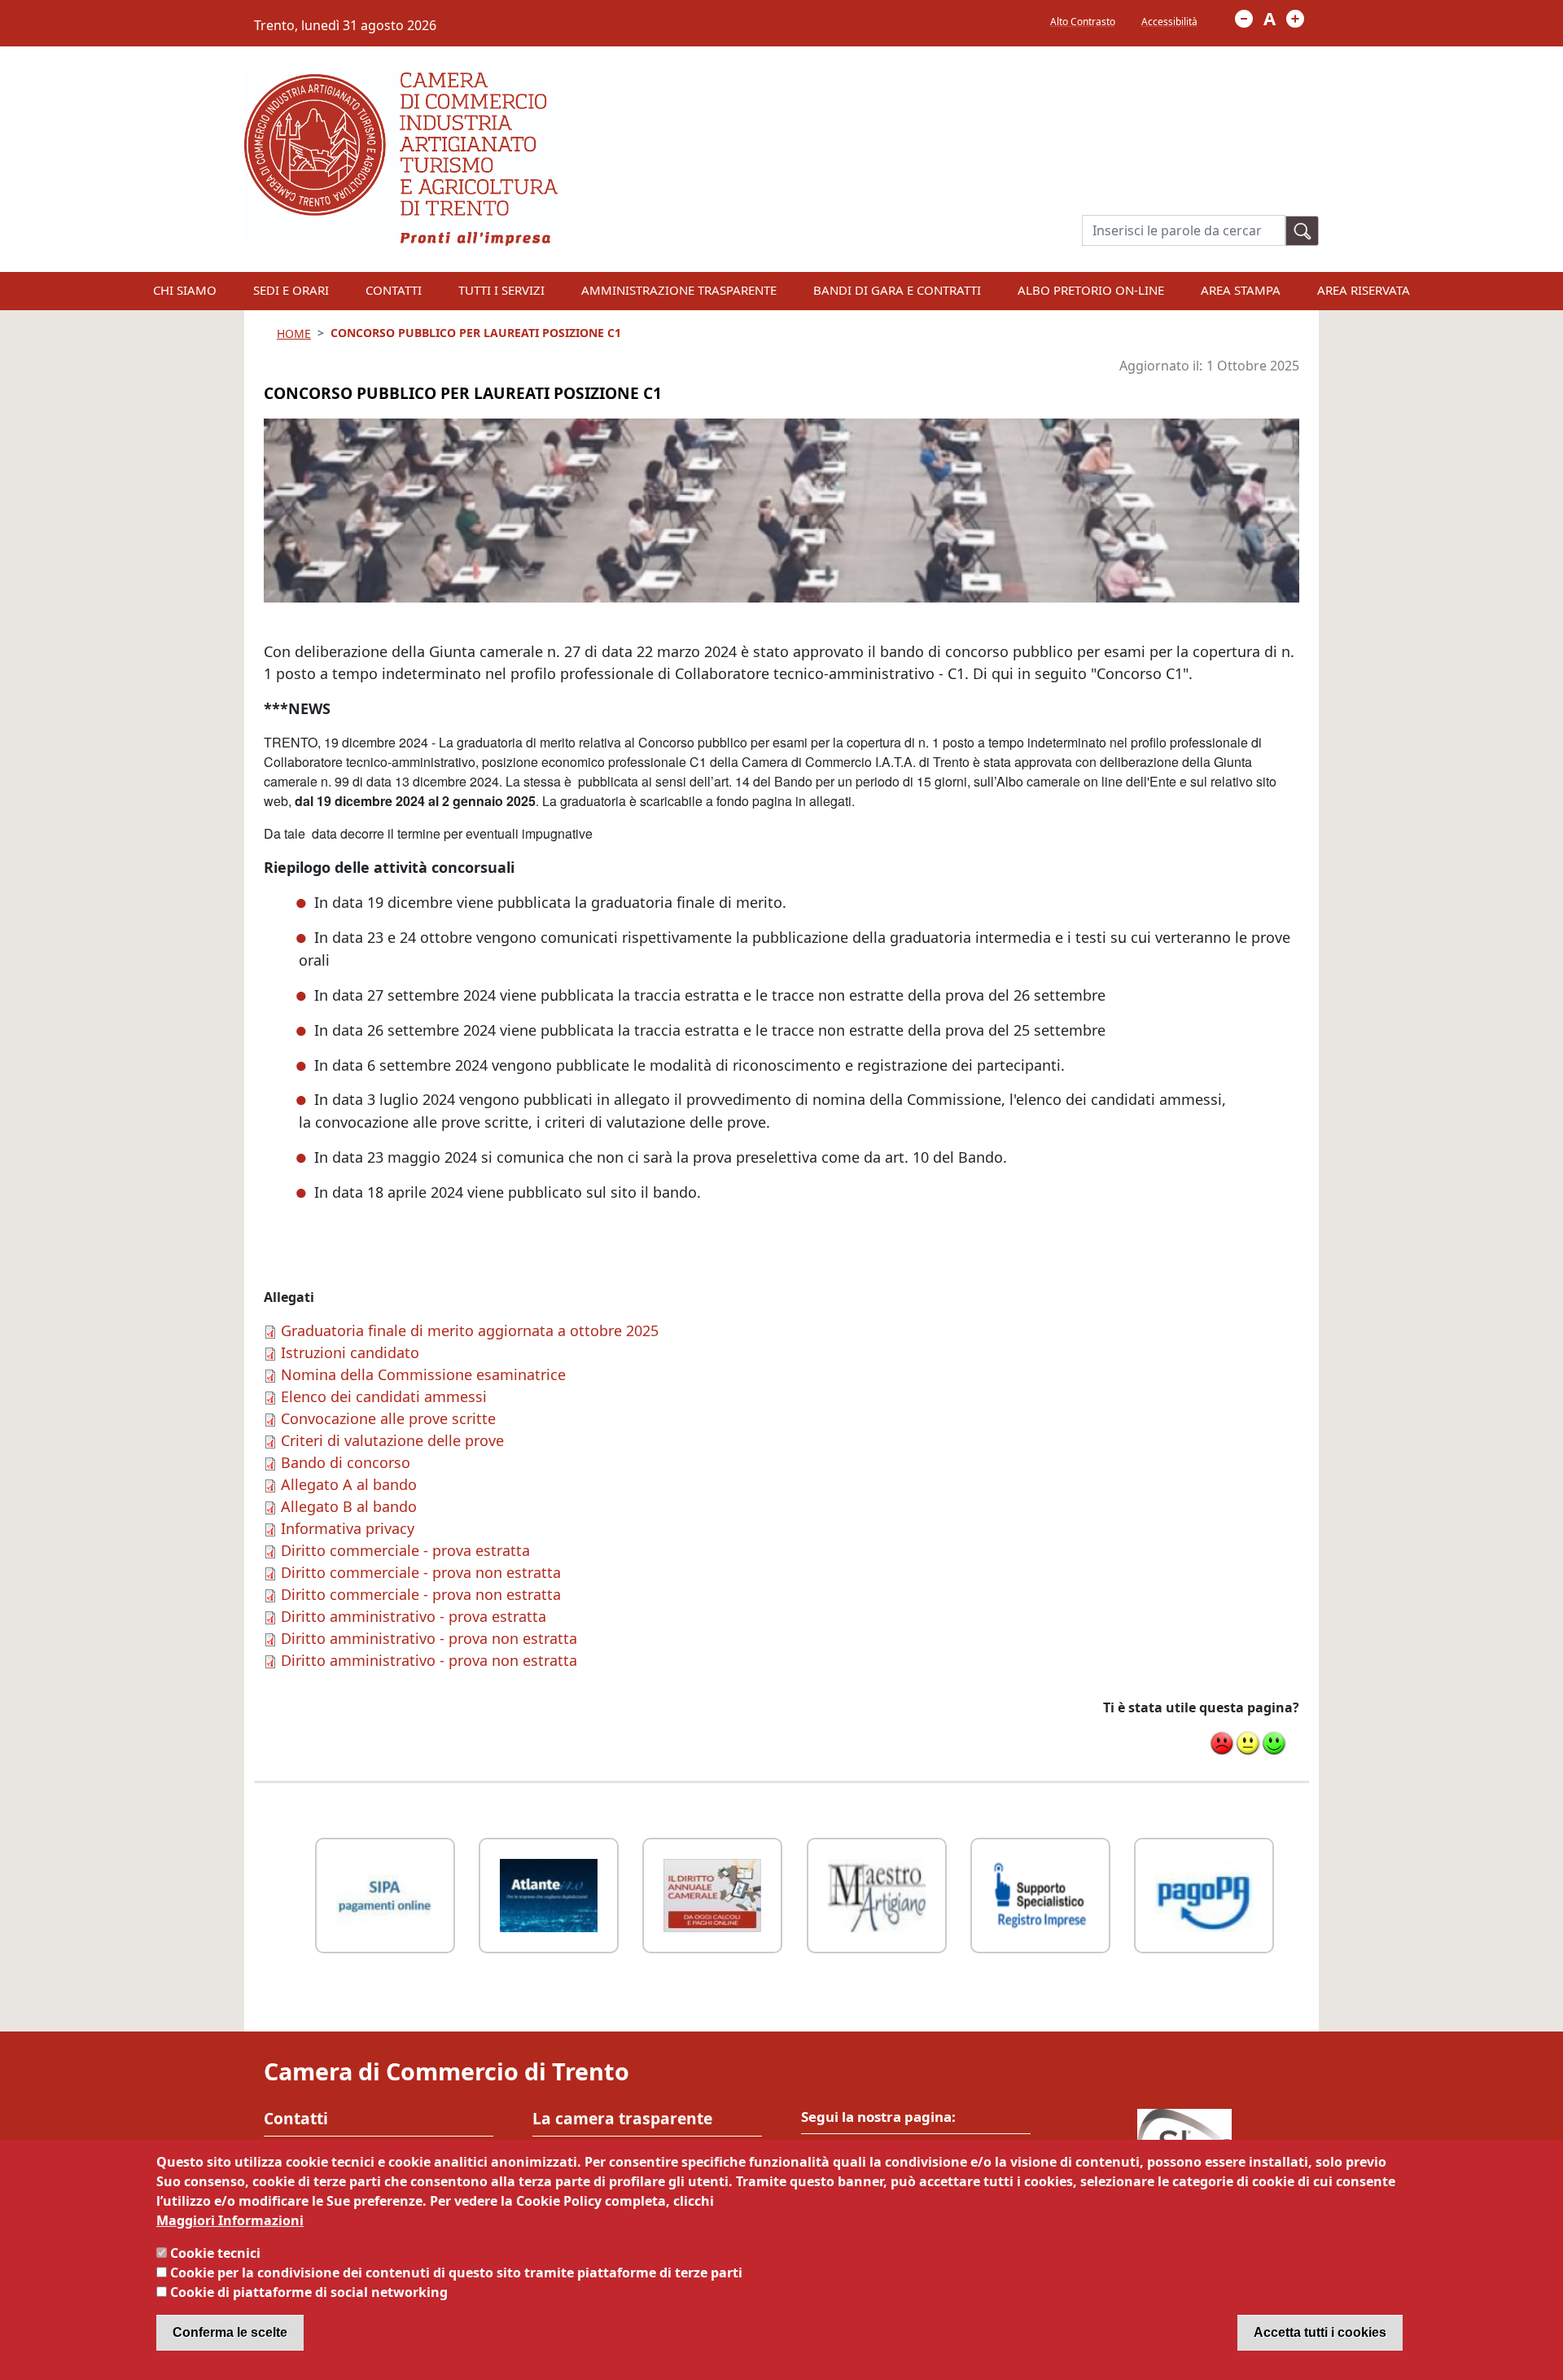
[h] (1302, 231)
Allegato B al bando (349, 1506)
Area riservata (1364, 290)
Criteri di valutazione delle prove (392, 1440)
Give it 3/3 (1274, 1743)
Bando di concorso (346, 1462)
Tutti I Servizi (501, 290)
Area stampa (1241, 290)
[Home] (401, 82)
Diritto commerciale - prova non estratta (421, 1572)
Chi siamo (185, 290)
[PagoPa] (1204, 1893)
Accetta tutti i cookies (1320, 2332)
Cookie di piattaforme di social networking (309, 2292)
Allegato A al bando (349, 1484)
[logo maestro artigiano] (877, 1893)
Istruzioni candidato (350, 1352)
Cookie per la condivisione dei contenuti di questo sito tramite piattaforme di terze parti (456, 2273)
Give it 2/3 (1248, 1743)
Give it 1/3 (1222, 1743)
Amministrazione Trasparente (679, 290)
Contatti (394, 290)
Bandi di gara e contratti (897, 290)
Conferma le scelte (230, 2332)
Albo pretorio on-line (1091, 290)
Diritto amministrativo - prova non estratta (429, 1638)
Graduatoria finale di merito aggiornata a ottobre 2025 (470, 1330)
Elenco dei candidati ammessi (384, 1396)
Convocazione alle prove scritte (388, 1418)
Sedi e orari (291, 290)
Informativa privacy (348, 1528)
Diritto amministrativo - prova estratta (414, 1616)
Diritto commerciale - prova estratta (405, 1550)
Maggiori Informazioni (230, 2220)
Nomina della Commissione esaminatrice (423, 1374)
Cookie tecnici (215, 2253)
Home (294, 333)
